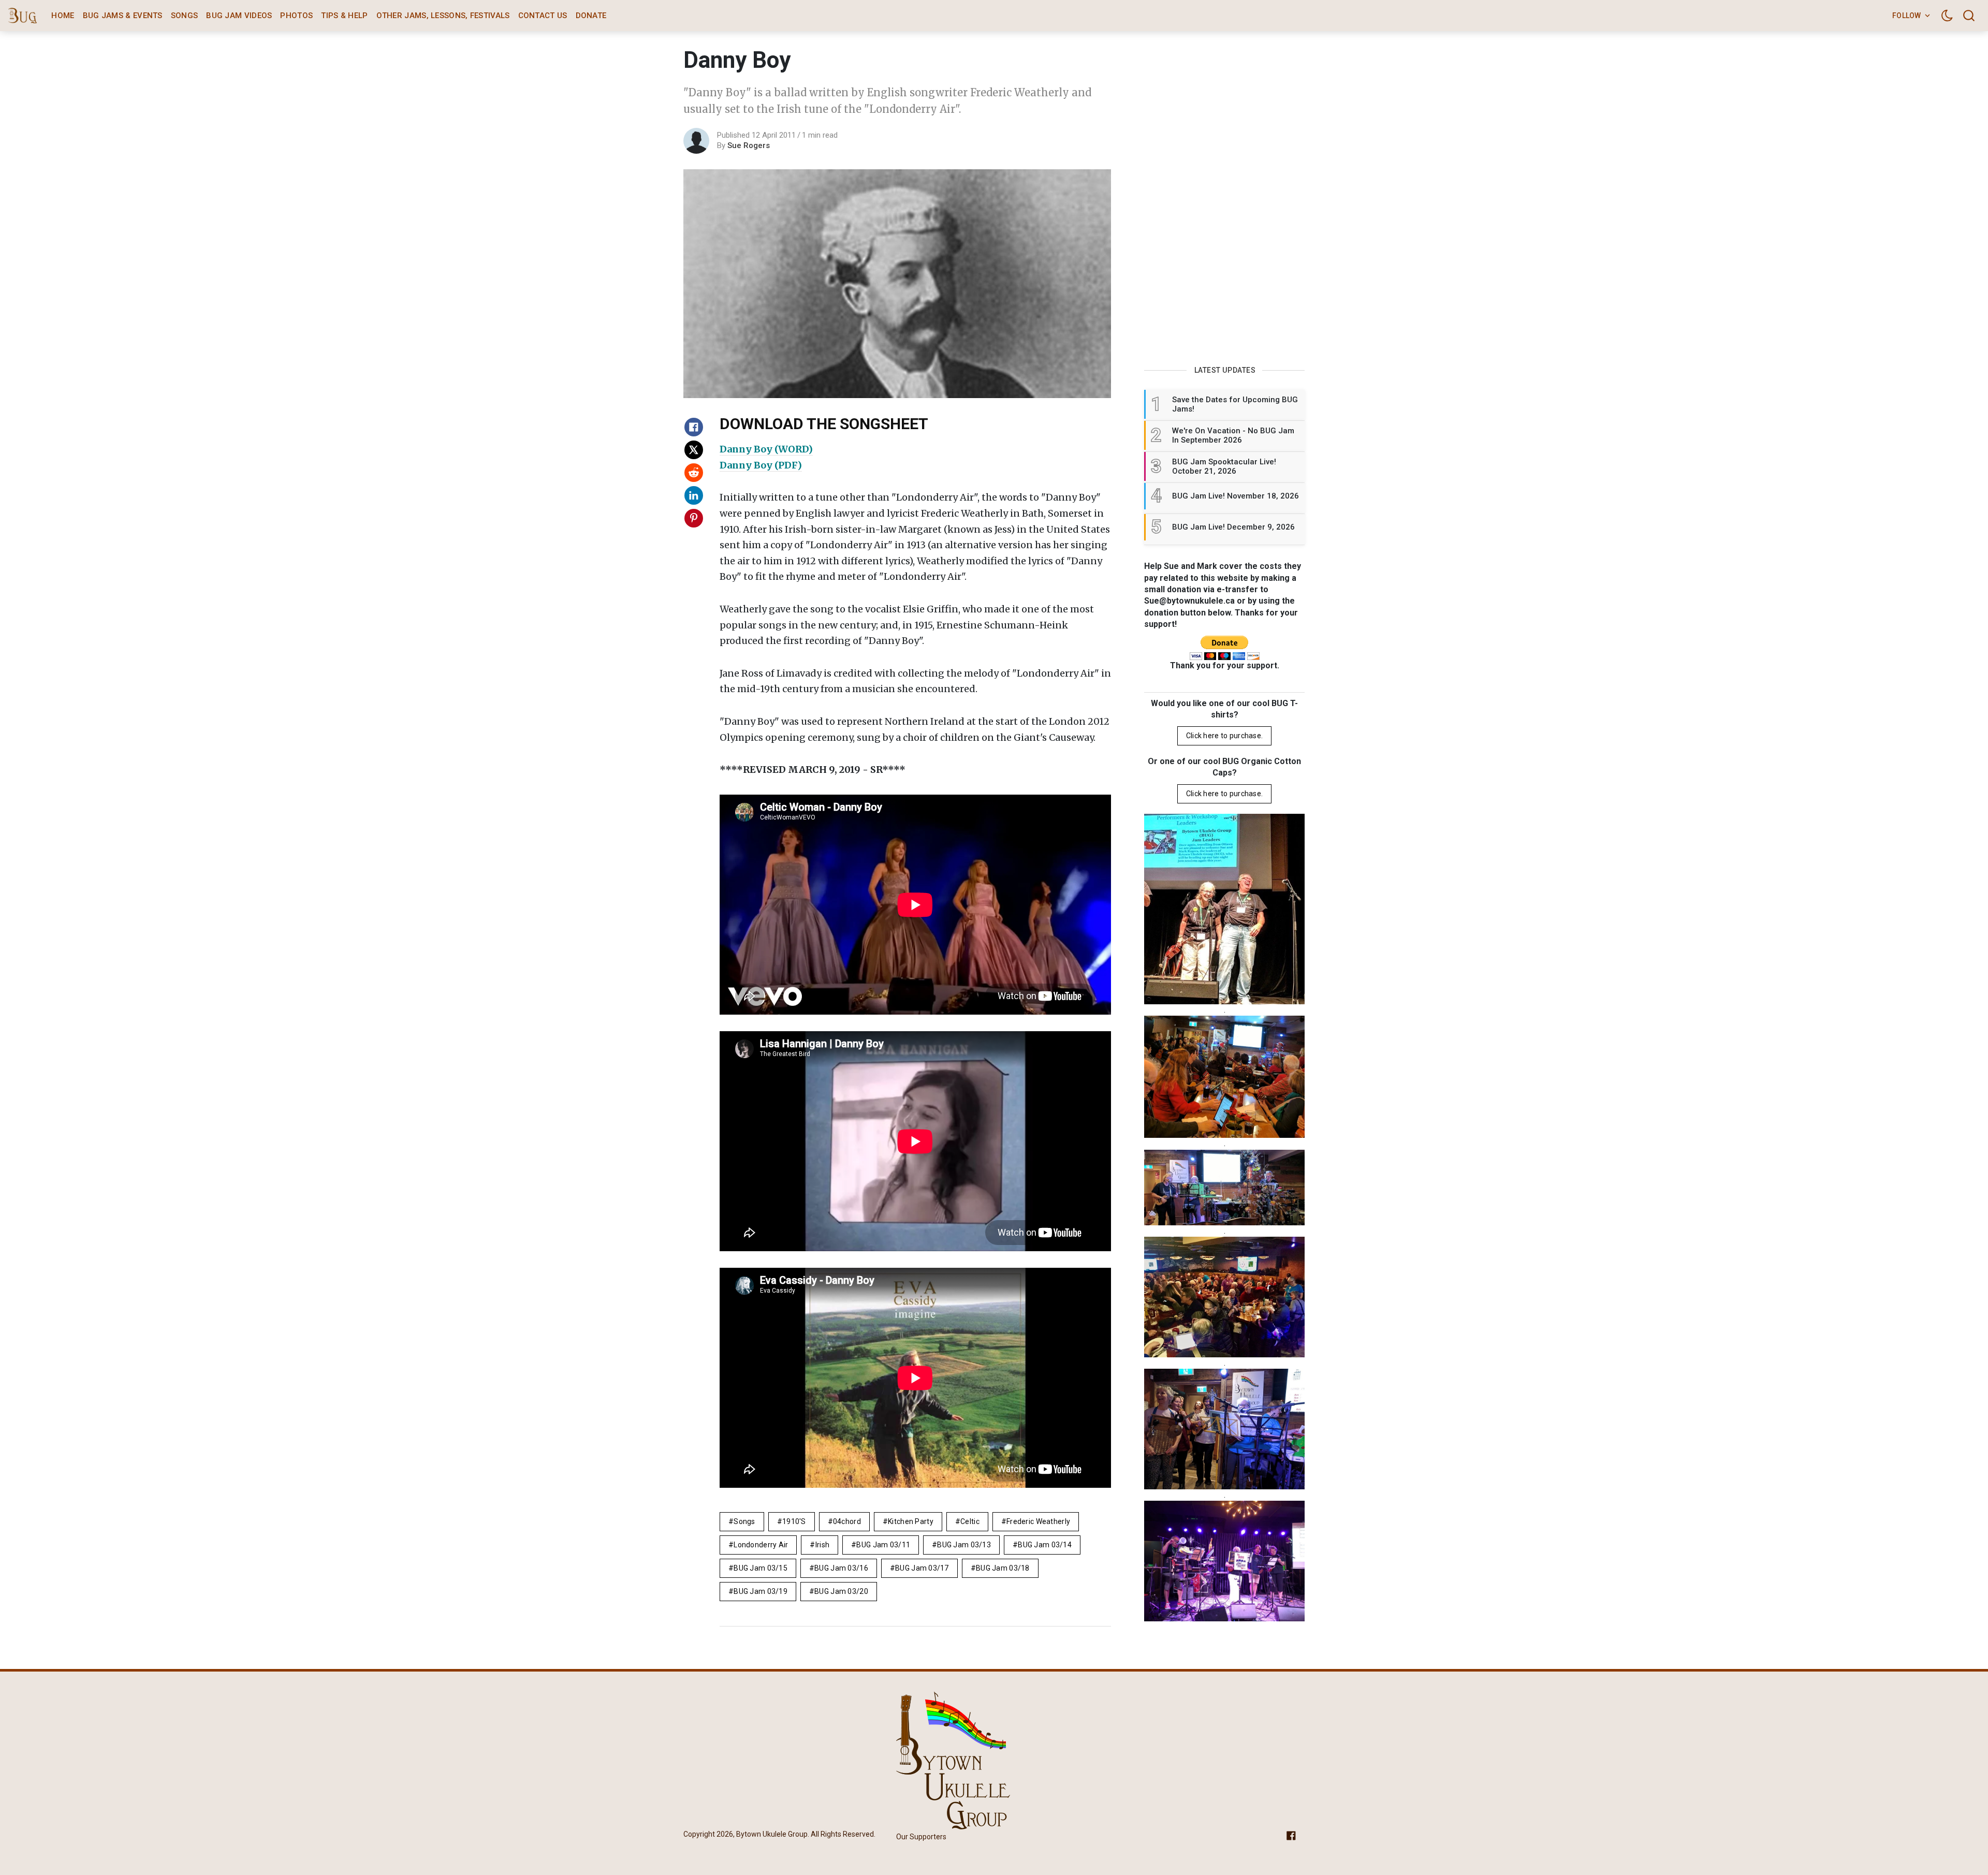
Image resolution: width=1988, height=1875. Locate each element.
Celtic (970, 1521)
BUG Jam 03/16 (841, 1568)
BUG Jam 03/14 (1045, 1545)
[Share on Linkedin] (694, 495)
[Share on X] (694, 450)
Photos (296, 16)
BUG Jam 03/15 (761, 1568)
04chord (847, 1521)
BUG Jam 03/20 (841, 1591)
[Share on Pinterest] (694, 518)
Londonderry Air (761, 1545)
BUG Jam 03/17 (922, 1568)
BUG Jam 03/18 (1003, 1568)
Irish (822, 1545)
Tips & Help (344, 16)
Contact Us (543, 16)
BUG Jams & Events (123, 16)
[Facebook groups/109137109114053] (1291, 1835)
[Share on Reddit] (694, 473)
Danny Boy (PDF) (761, 465)
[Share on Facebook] (694, 427)
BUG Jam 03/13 (964, 1545)
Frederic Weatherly (1038, 1521)
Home (63, 16)
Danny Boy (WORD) (766, 449)
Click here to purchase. (1224, 736)
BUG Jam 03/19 (761, 1591)
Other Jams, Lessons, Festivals (443, 16)
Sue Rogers (749, 145)
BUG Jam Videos (239, 16)
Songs (185, 16)
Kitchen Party (911, 1521)
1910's (794, 1521)
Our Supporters (921, 1837)
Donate (591, 16)
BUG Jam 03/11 (883, 1545)
